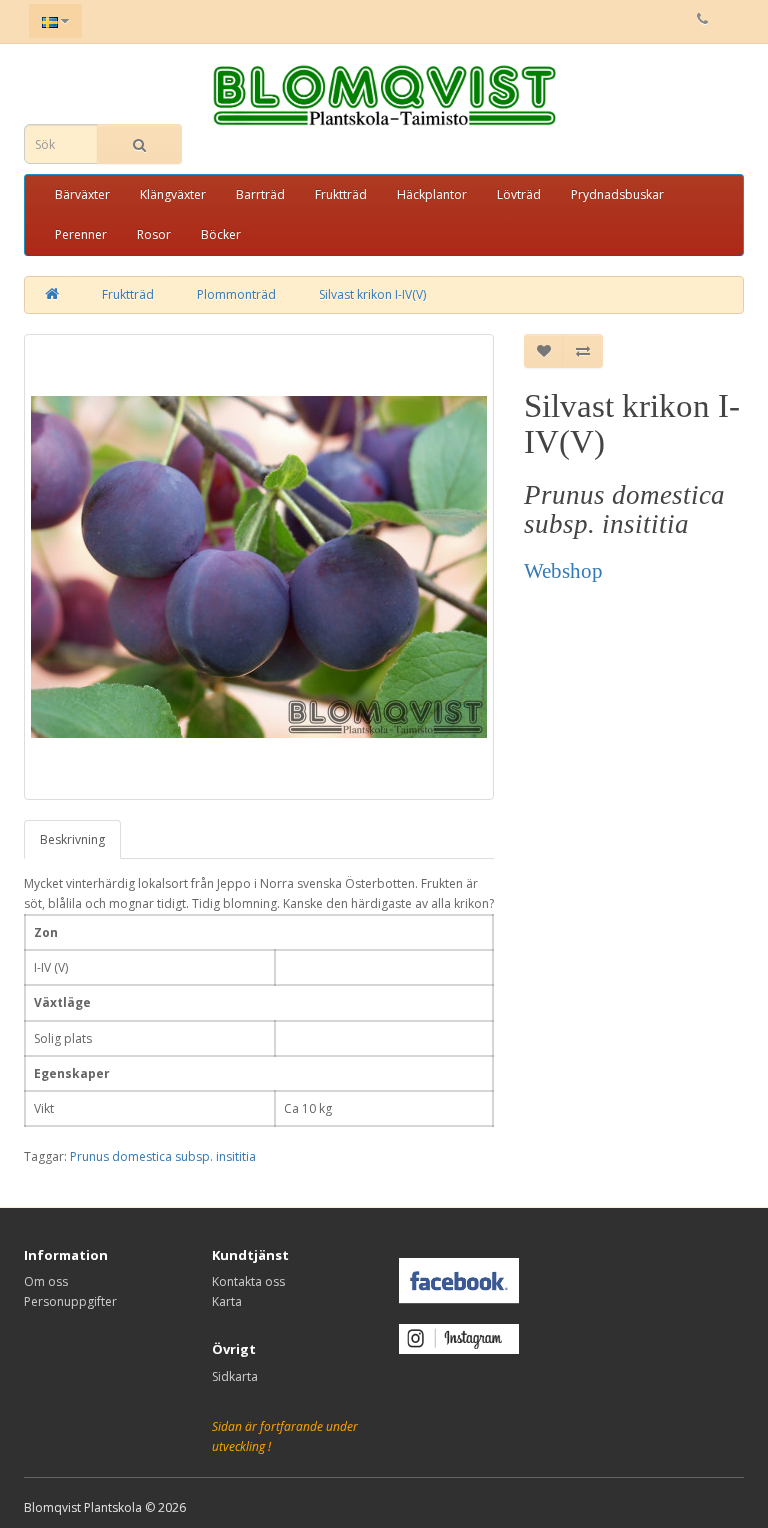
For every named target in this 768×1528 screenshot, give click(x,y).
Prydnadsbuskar (617, 194)
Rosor (154, 234)
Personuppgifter (70, 1301)
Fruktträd (341, 194)
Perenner (81, 234)
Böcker (221, 234)
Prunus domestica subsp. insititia (163, 1156)
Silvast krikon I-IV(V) (372, 294)
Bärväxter (82, 194)
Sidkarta (235, 1376)
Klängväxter (173, 194)
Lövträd (519, 194)
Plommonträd (236, 294)
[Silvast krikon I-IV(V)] (259, 567)
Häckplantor (432, 194)
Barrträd (260, 194)
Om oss (46, 1281)
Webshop (563, 571)
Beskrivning (72, 839)
